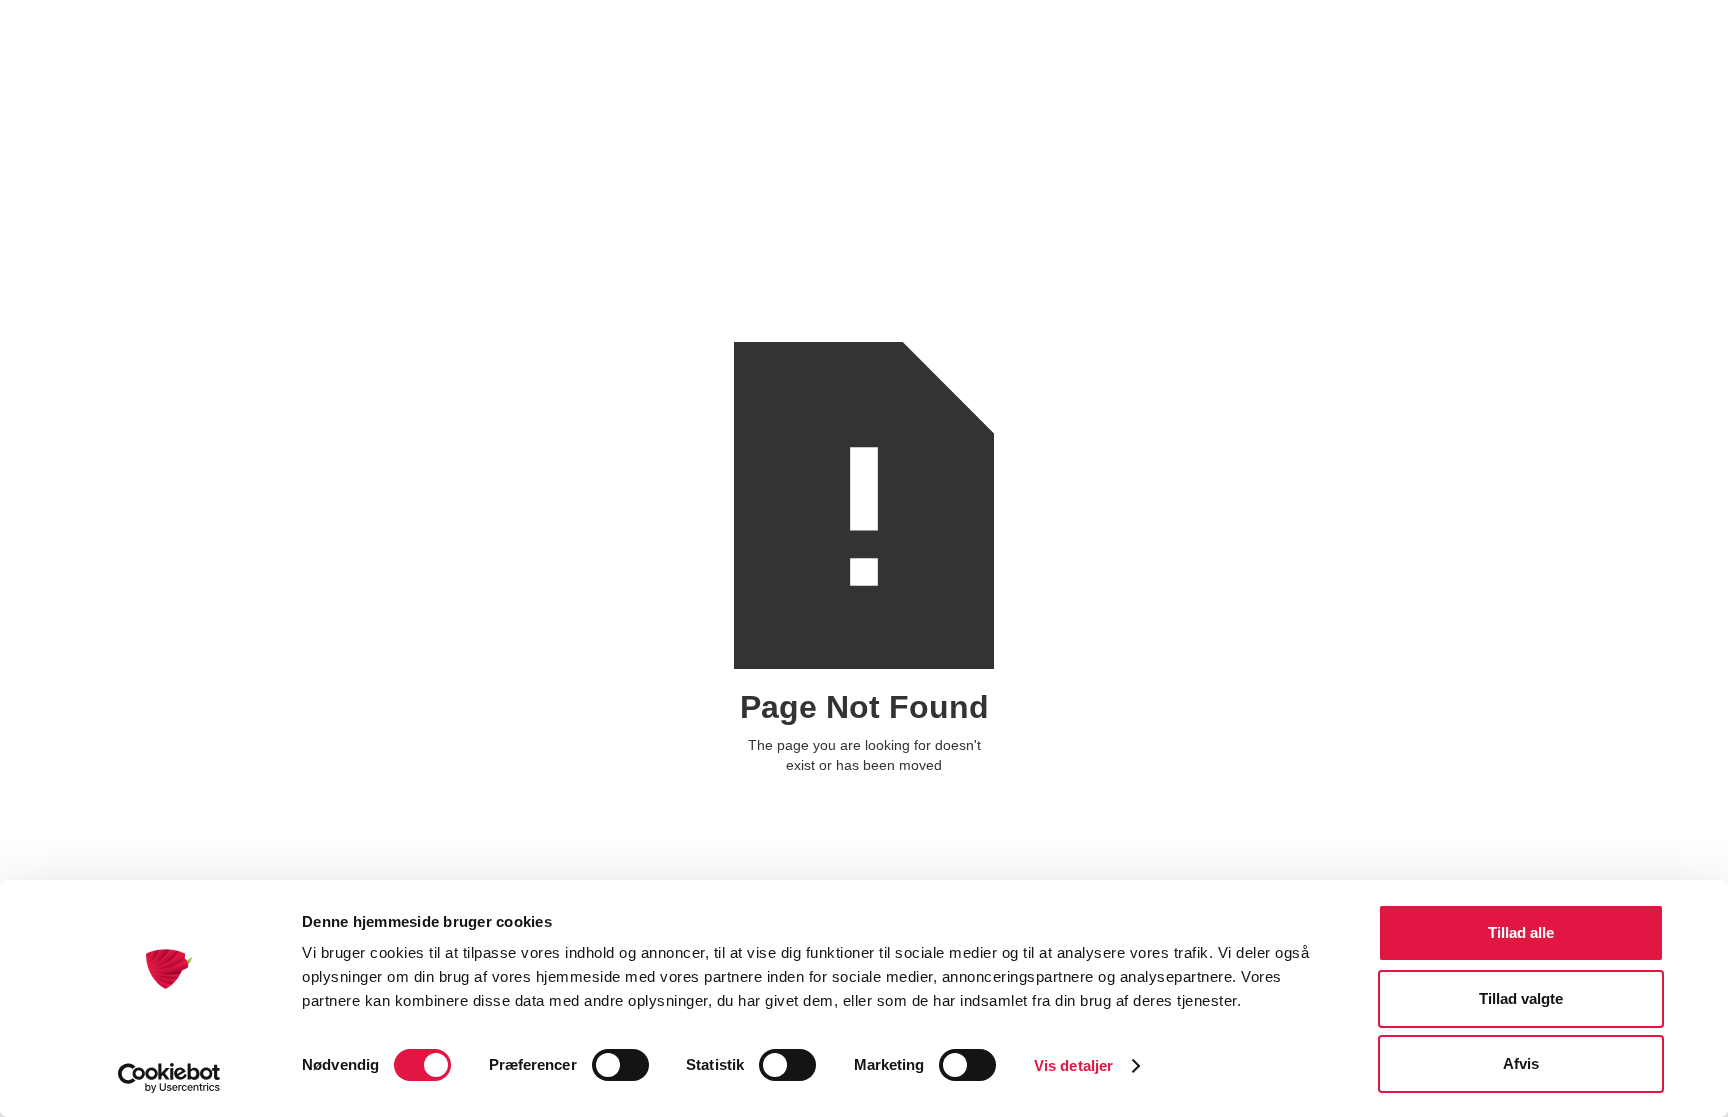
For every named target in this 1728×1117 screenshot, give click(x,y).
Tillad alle (1521, 932)
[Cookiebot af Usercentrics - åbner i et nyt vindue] (169, 1078)
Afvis (1521, 1063)
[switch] (620, 1065)
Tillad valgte (1521, 998)
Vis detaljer (1073, 1065)
